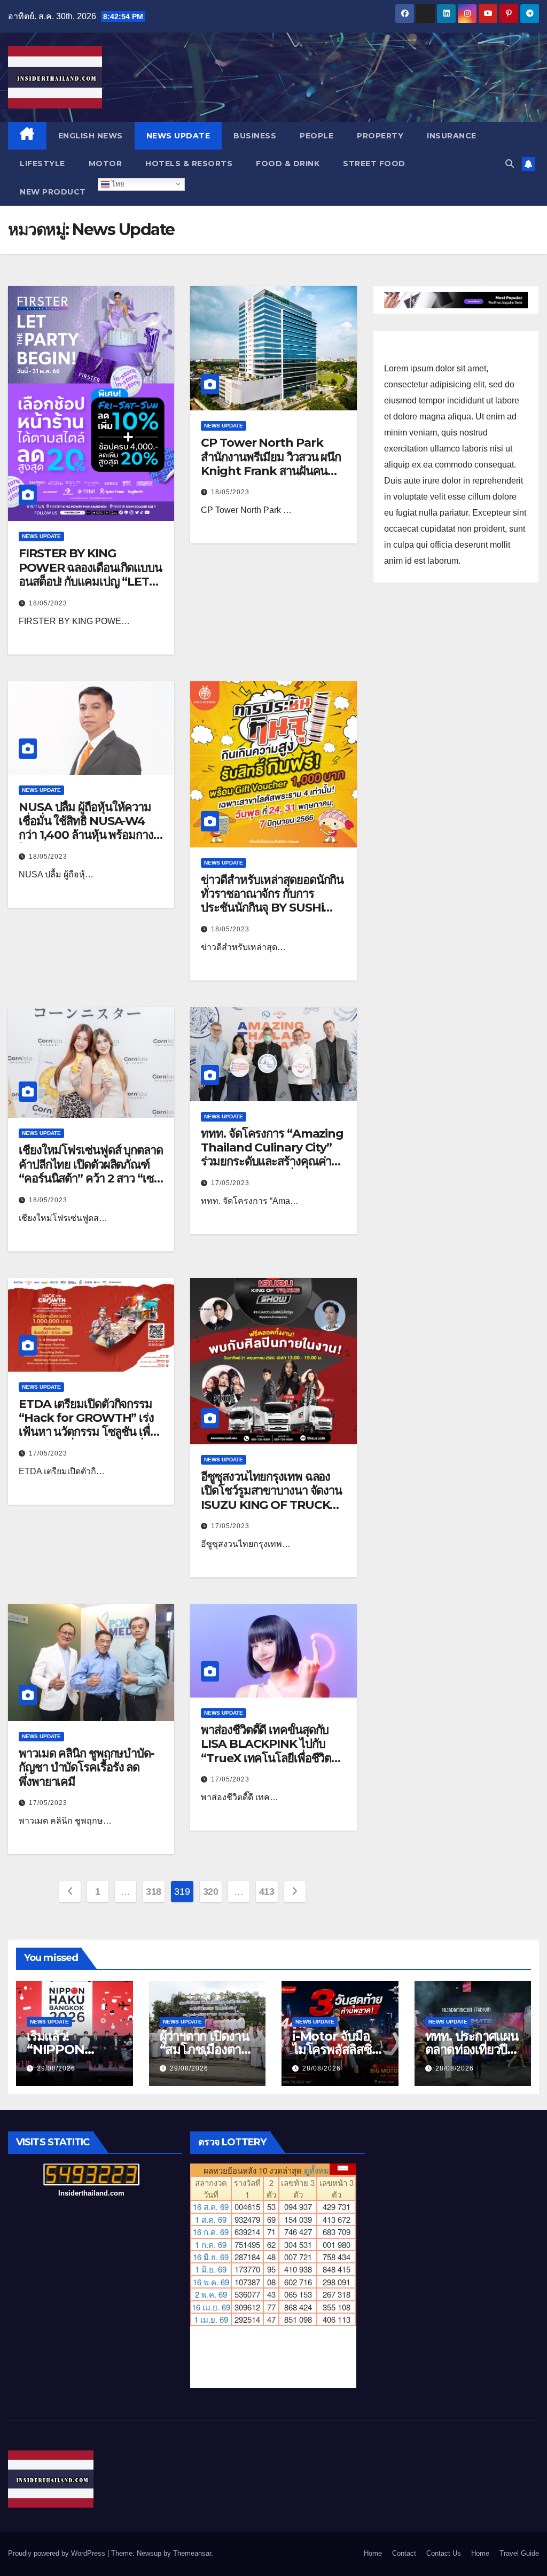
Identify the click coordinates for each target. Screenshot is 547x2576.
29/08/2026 (56, 2068)
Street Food (374, 164)
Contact (404, 2553)
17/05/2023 (230, 1183)
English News (91, 136)
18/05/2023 (48, 603)
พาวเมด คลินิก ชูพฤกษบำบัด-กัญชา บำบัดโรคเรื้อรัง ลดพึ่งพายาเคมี (87, 1768)
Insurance (452, 136)
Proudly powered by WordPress (58, 2553)
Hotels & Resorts (189, 164)
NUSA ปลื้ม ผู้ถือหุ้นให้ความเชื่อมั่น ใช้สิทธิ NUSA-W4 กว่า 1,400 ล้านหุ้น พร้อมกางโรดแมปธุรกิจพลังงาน (86, 828)
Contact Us (444, 2553)
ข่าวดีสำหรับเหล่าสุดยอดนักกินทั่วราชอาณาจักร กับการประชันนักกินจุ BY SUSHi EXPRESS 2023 (272, 901)
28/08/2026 (322, 2068)
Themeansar (192, 2553)
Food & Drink (288, 164)
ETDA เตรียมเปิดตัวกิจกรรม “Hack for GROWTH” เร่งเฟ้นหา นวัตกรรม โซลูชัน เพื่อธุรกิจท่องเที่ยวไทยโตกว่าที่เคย (90, 1425)
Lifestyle (42, 164)
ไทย (117, 184)
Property (380, 136)
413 (267, 1892)
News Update (178, 136)
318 (154, 1892)
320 (211, 1892)
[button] (510, 164)
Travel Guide (519, 2553)
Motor (106, 164)
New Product (53, 192)
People (317, 136)
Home (373, 2553)
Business (255, 136)
